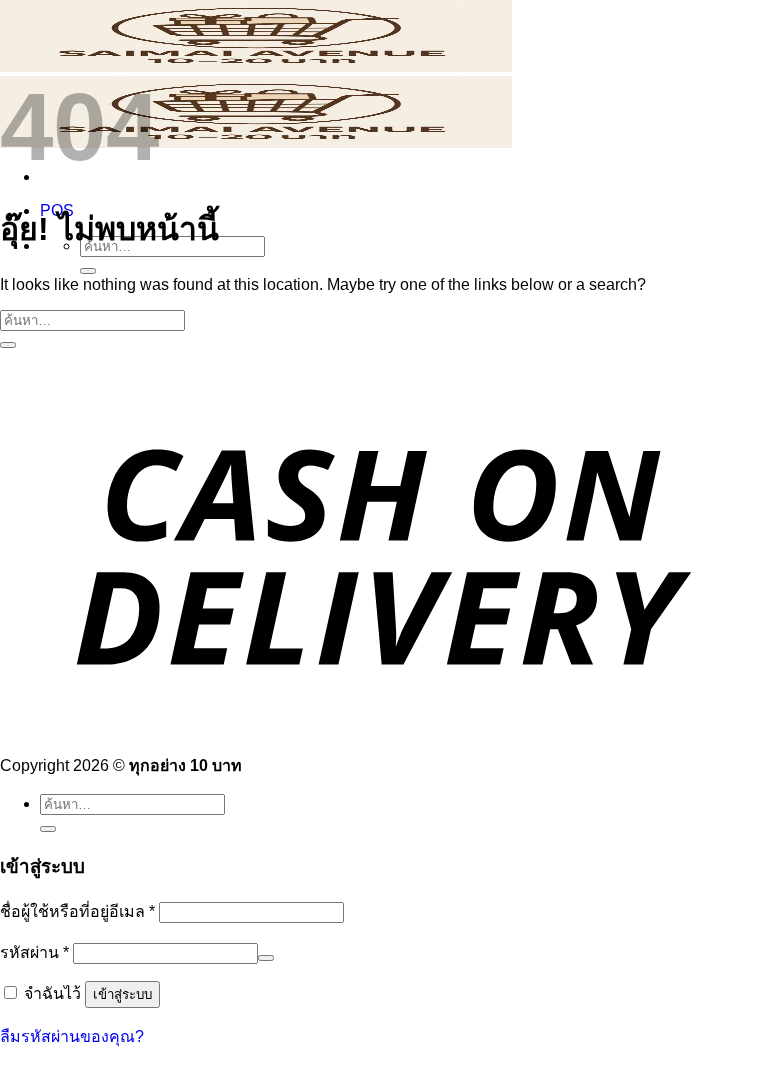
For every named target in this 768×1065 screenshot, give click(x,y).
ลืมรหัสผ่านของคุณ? (72, 1036)
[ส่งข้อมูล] (88, 271)
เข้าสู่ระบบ (122, 994)
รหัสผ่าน (34, 952)
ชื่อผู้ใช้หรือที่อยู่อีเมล (77, 911)
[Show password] (266, 958)
